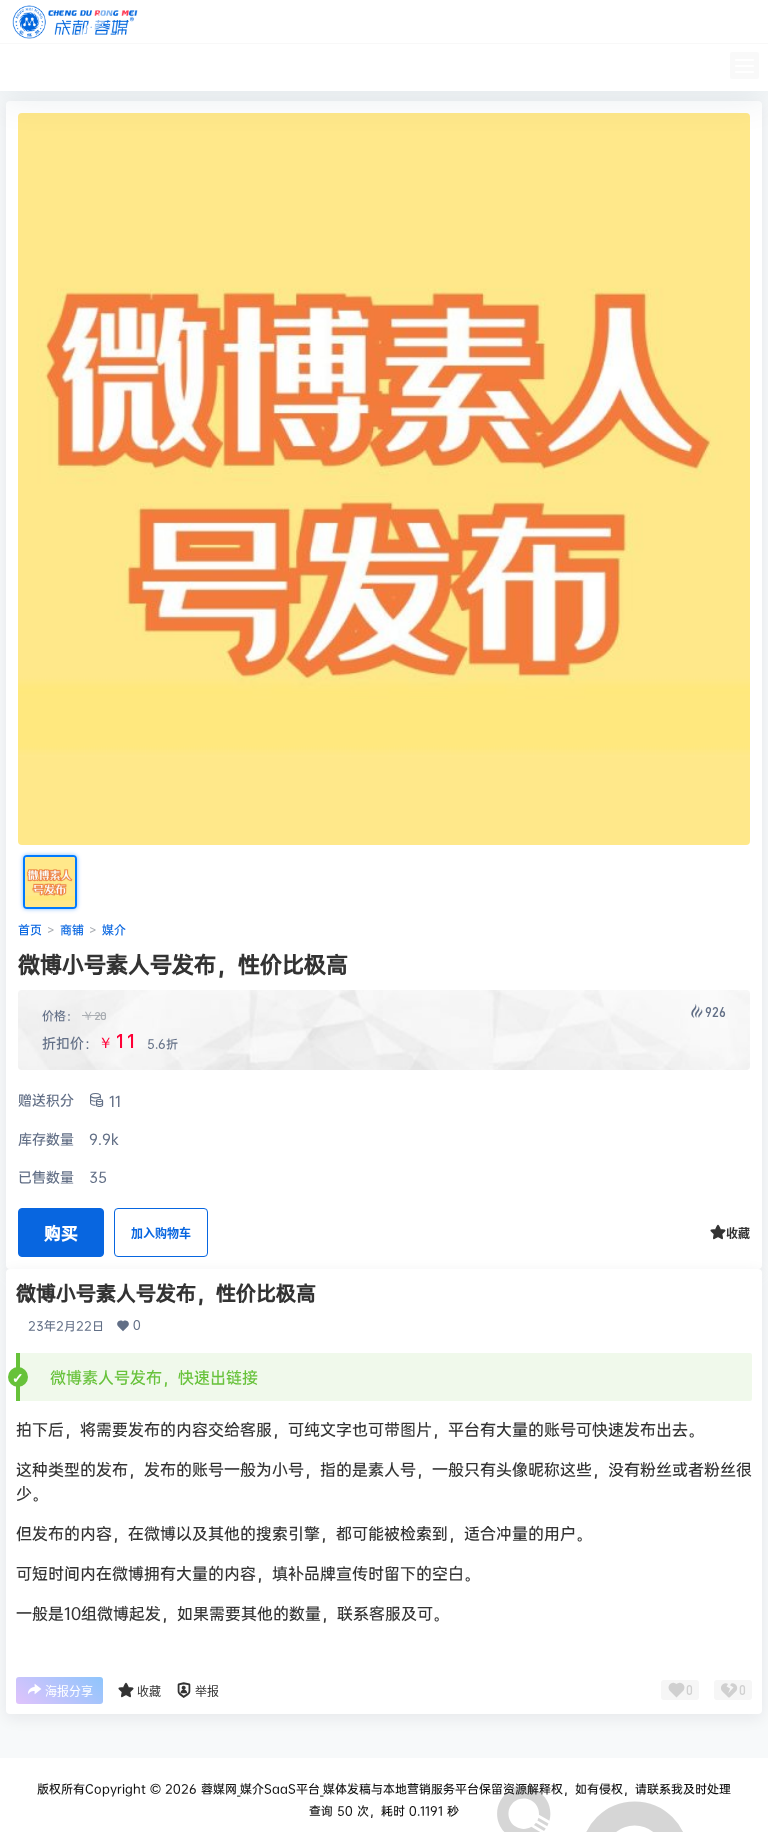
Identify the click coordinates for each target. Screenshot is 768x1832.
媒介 (114, 929)
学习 (160, 66)
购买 (61, 1232)
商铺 (72, 929)
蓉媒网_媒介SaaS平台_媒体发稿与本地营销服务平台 (338, 1788)
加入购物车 (161, 1233)
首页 (28, 66)
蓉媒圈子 (94, 66)
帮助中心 (226, 66)
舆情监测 (308, 66)
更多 (374, 66)
